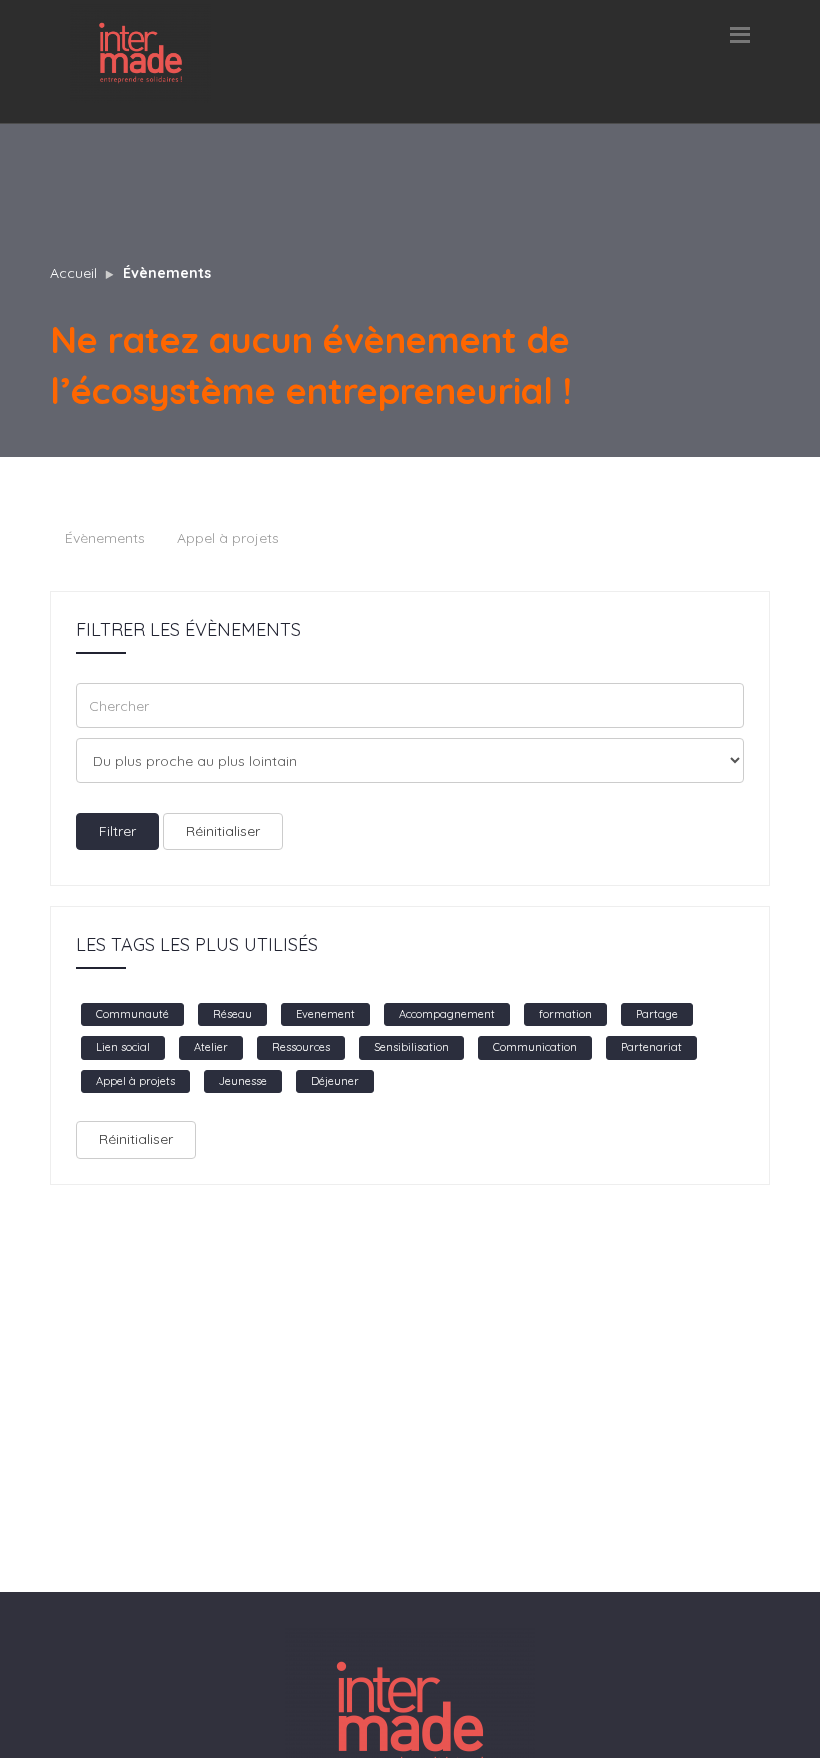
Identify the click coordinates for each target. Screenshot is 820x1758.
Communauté (132, 1014)
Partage (657, 1014)
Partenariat (651, 1047)
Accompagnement (447, 1014)
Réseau (232, 1014)
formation (565, 1014)
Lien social (123, 1047)
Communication (535, 1047)
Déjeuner (335, 1081)
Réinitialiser (223, 831)
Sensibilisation (411, 1047)
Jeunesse (243, 1081)
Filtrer (117, 831)
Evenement (325, 1014)
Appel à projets (228, 538)
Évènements (167, 273)
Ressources (301, 1047)
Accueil (73, 273)
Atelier (211, 1047)
